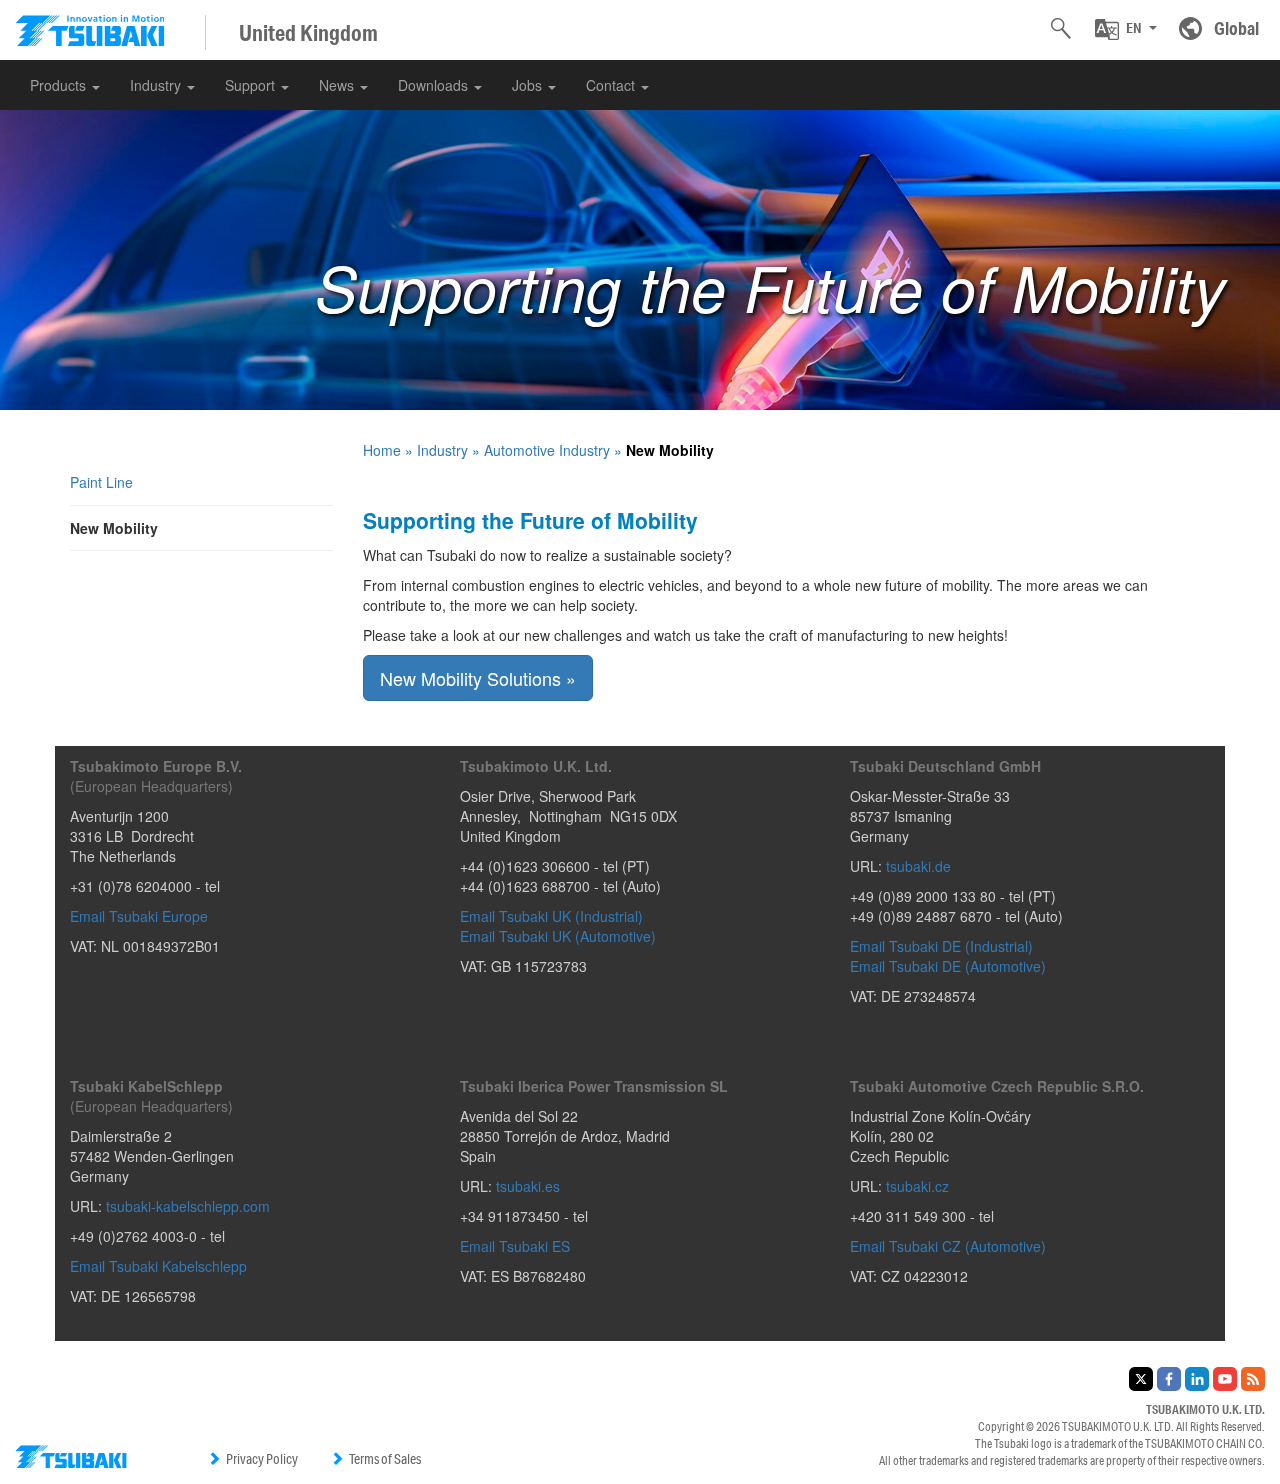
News (338, 85)
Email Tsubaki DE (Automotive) (948, 966)
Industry (157, 85)
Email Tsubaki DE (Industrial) (941, 946)
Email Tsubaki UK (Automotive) (558, 936)
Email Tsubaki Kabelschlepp (158, 1266)
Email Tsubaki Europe (139, 916)
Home (382, 450)
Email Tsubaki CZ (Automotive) (948, 1246)
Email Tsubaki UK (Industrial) (551, 916)
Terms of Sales (385, 1459)
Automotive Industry (547, 450)
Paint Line (101, 482)
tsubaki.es (528, 1186)
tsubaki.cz (917, 1186)
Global (1236, 28)
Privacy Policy (262, 1459)
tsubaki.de (918, 866)
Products (60, 85)
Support (252, 85)
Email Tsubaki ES (515, 1246)
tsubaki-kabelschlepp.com (188, 1206)
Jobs (529, 85)
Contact (612, 85)
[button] (1126, 29)
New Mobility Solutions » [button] (478, 678)
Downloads (435, 85)
